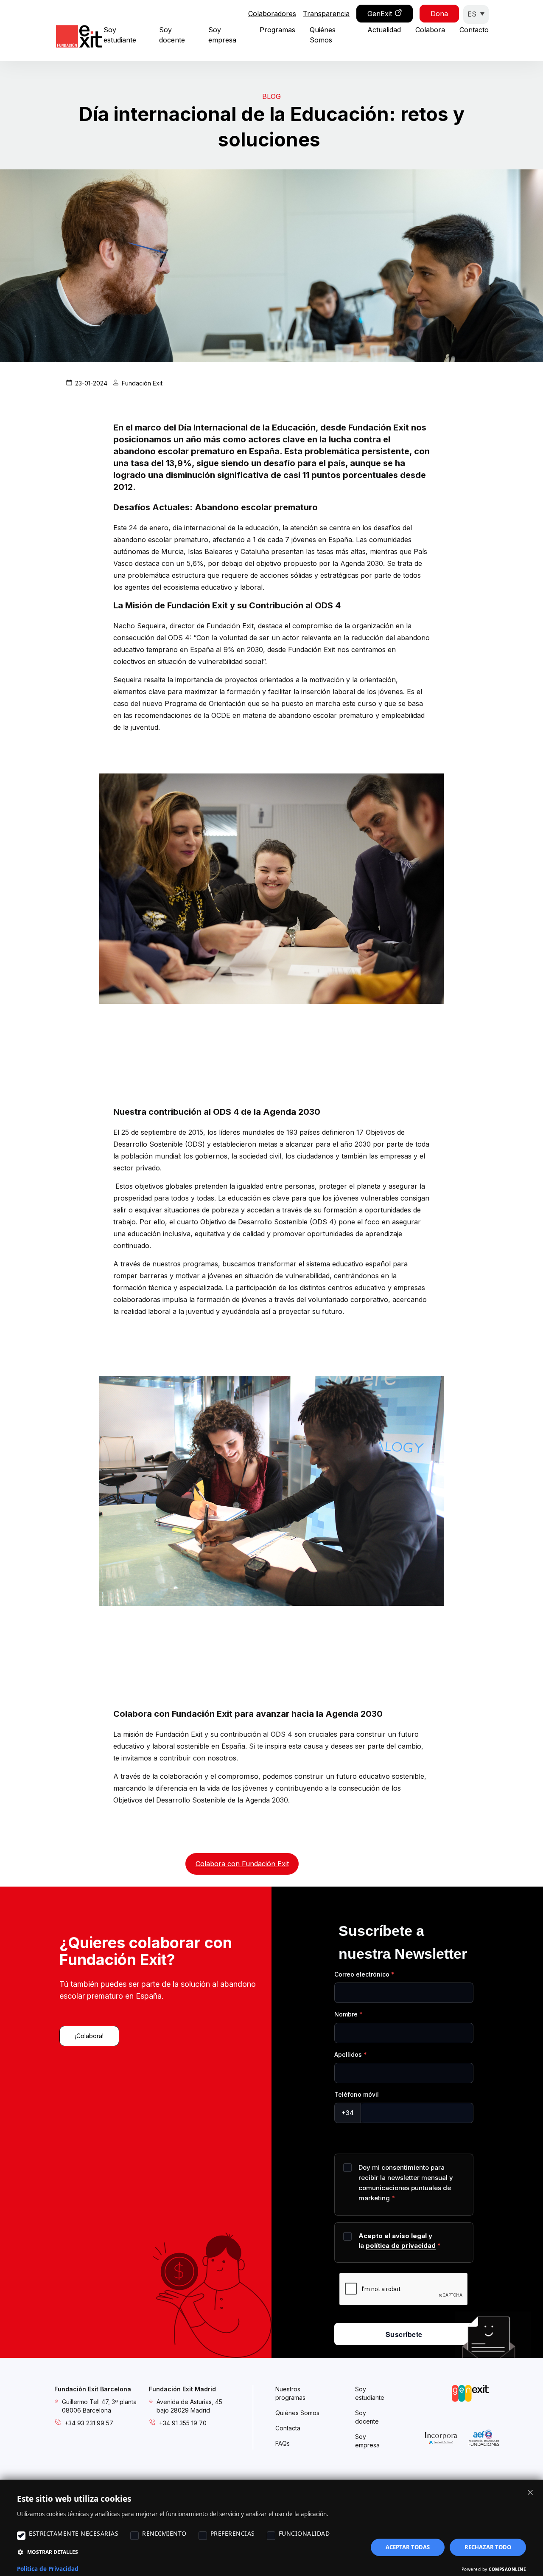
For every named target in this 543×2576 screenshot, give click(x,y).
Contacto (474, 30)
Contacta (288, 2428)
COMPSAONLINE (507, 2569)
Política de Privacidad (48, 2569)
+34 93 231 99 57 (89, 2423)
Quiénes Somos (297, 2413)
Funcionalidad (304, 2533)
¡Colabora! (89, 2036)
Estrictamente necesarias (74, 2533)
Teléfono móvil (357, 2094)
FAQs (283, 2443)
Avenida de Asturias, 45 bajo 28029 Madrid (189, 2406)
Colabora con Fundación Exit (242, 1864)
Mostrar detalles (53, 2552)
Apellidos (348, 2054)
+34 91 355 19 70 (183, 2423)
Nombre (346, 2014)
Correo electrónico (362, 1974)
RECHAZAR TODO (488, 2547)
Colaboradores (272, 14)
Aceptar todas (408, 2547)
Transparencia (326, 14)
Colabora (430, 30)
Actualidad (384, 30)
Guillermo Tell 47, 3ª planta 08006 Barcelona (99, 2406)
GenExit (380, 14)
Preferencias (233, 2533)
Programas (277, 30)
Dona (439, 14)
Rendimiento (164, 2533)
